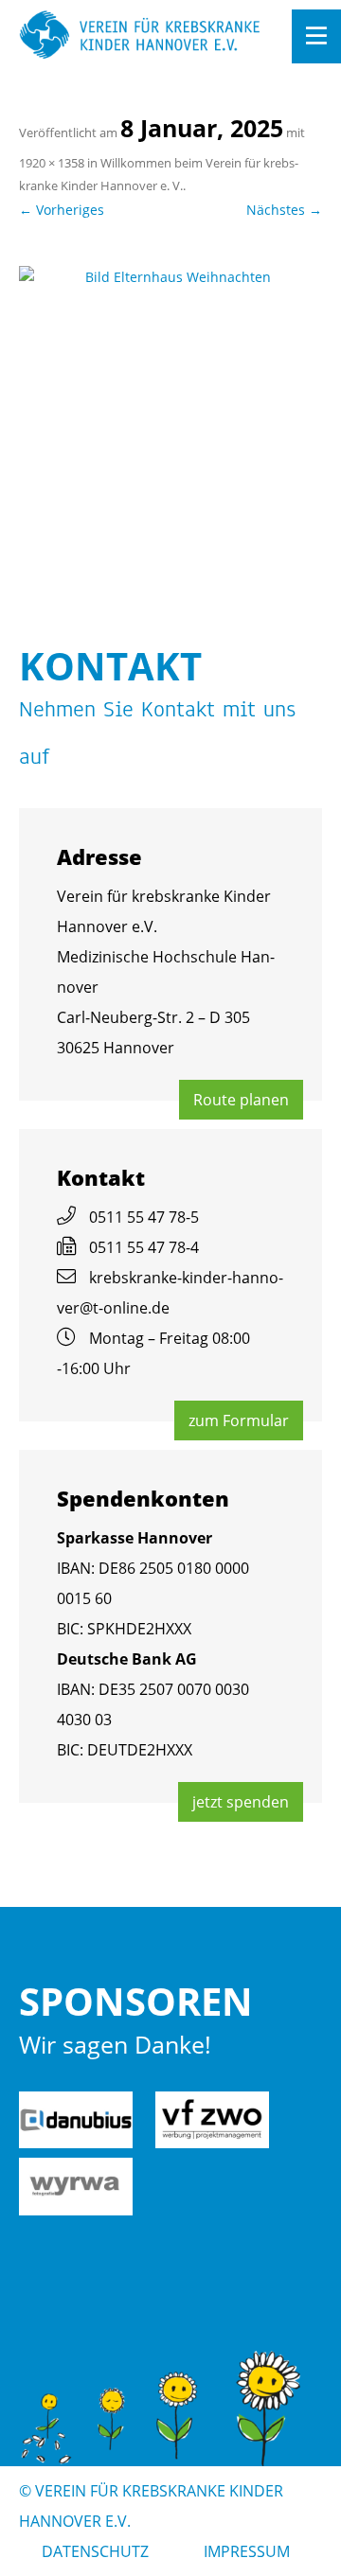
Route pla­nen (241, 1100)
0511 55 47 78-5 (144, 1217)
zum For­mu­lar (239, 1420)
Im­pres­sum (247, 2551)
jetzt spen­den (241, 1802)
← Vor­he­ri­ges (62, 210)
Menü (316, 36)
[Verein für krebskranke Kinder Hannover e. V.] (140, 36)
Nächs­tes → (284, 210)
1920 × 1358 (52, 163)
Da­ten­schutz (95, 2551)
